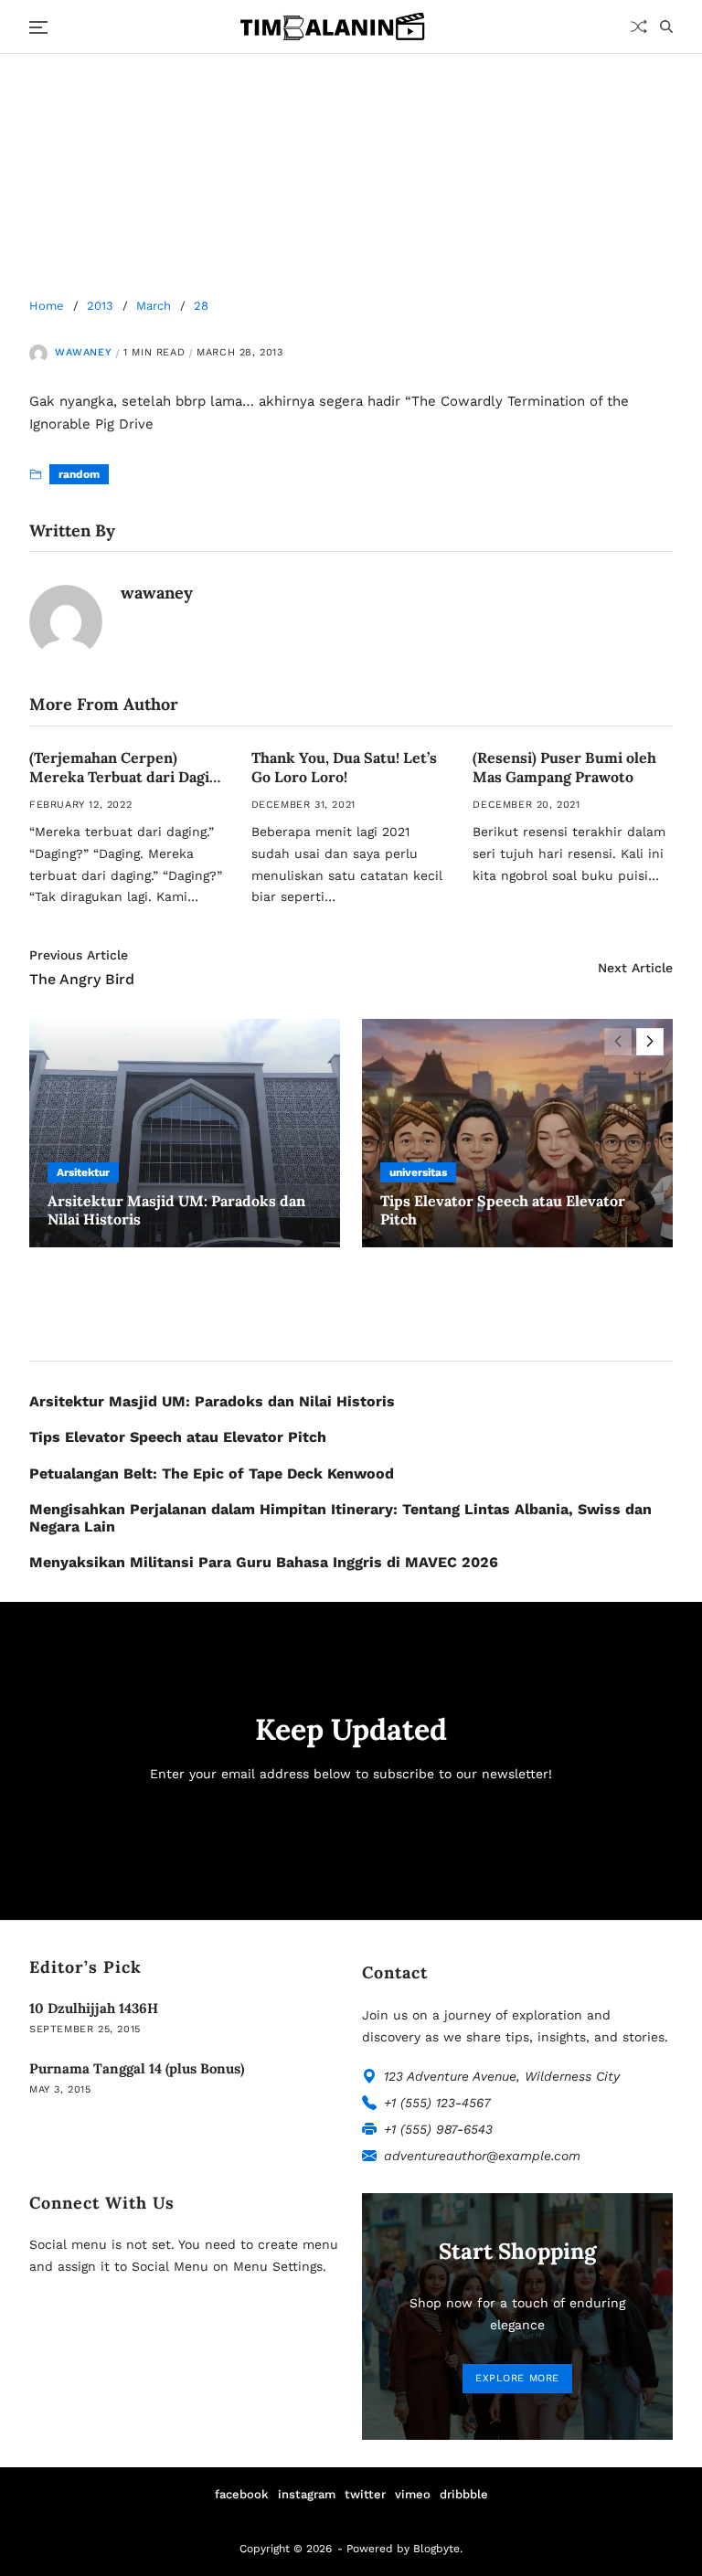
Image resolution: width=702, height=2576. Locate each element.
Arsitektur (83, 1172)
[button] (650, 1042)
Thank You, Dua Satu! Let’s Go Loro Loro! (344, 767)
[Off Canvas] (38, 27)
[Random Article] (639, 27)
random (79, 474)
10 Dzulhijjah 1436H (94, 2008)
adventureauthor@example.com (482, 2156)
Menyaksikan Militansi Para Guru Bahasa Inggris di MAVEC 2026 (264, 1562)
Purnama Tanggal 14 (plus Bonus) (137, 2068)
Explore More (517, 2378)
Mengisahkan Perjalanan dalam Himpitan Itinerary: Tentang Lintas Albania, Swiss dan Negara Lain (340, 1518)
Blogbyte (436, 2549)
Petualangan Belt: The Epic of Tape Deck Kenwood (212, 1474)
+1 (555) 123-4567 (437, 2103)
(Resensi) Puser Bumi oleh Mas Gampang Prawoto (564, 767)
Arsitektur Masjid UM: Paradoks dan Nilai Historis (212, 1401)
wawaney (83, 352)
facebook (242, 2494)
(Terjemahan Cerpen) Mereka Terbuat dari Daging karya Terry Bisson (128, 777)
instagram (307, 2494)
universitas (418, 1172)
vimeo (413, 2494)
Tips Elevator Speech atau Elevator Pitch (178, 1437)
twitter (365, 2494)
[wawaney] (66, 621)
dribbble (464, 2494)
